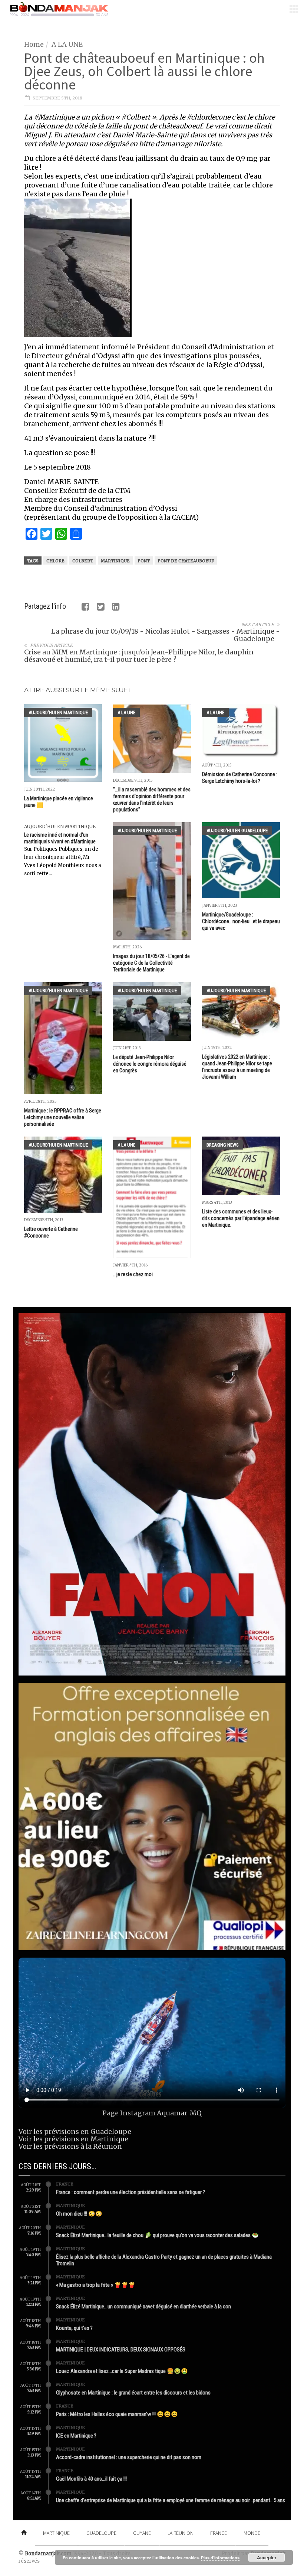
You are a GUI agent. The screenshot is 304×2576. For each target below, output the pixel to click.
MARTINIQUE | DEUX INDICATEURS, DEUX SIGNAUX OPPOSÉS (121, 2350)
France (65, 2184)
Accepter (267, 2557)
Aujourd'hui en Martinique (58, 712)
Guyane (142, 2533)
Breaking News (223, 1145)
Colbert (83, 561)
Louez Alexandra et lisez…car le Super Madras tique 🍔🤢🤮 (122, 2371)
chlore (55, 561)
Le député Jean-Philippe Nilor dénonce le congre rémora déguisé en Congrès (150, 1064)
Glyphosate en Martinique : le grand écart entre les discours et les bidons (133, 2393)
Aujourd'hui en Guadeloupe (237, 831)
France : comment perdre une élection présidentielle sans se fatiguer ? (130, 2192)
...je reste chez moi (133, 1274)
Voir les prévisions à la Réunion (70, 2146)
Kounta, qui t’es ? (74, 2328)
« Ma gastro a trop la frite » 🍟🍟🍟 (96, 2285)
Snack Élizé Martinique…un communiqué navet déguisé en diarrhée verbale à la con (143, 2307)
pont (144, 561)
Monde (252, 2533)
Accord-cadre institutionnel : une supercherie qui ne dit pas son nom (129, 2457)
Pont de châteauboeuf (186, 561)
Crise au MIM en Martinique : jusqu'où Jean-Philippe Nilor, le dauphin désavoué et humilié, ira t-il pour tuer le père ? (139, 656)
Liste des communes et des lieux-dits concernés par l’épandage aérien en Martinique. (241, 1218)
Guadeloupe (101, 2533)
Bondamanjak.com (48, 2554)
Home (34, 44)
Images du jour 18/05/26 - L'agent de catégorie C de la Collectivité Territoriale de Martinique (151, 963)
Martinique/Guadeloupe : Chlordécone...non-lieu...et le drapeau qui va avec (241, 921)
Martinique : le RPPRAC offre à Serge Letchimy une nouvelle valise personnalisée (63, 1117)
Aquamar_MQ (179, 2113)
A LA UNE (67, 44)
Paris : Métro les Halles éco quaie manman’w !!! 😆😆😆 (117, 2414)
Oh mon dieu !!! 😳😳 (79, 2214)
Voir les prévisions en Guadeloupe (75, 2132)
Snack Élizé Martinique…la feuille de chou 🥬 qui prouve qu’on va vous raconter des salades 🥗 (157, 2235)
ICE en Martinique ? (76, 2436)
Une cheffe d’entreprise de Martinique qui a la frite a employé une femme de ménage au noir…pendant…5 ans (171, 2500)
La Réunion (181, 2533)
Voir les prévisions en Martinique (73, 2139)
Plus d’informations (220, 2558)
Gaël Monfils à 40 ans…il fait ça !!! (91, 2479)
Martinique (115, 561)
